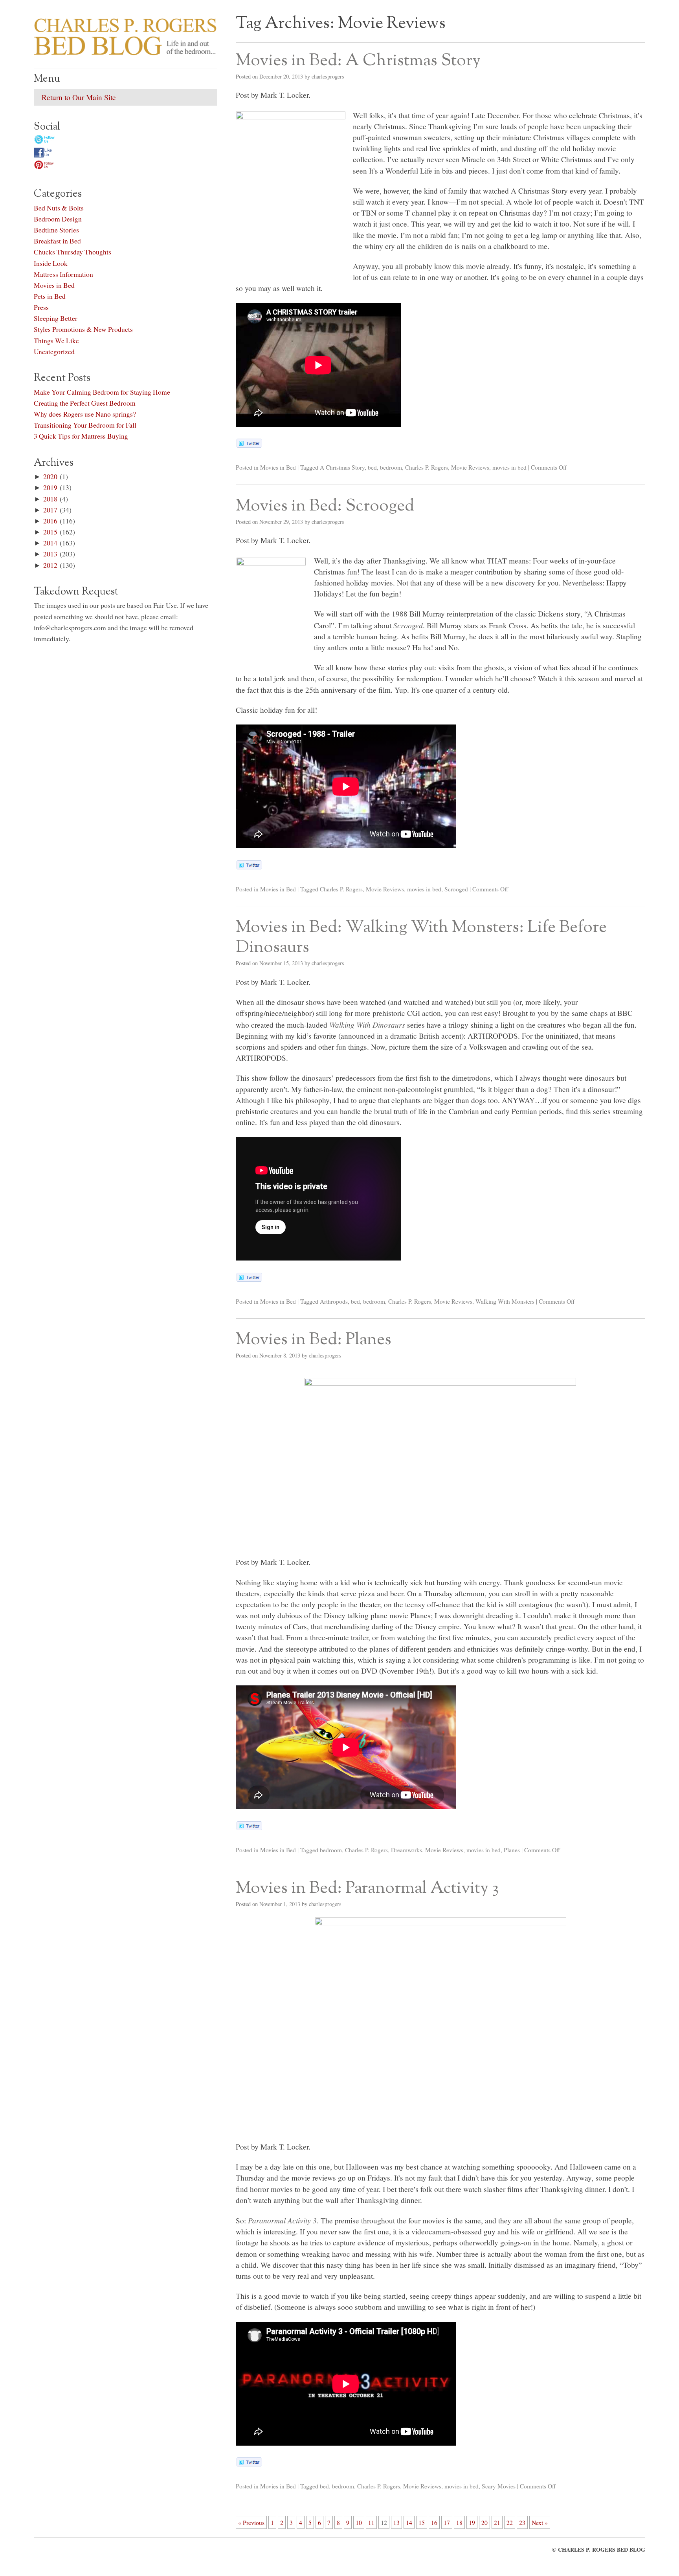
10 (359, 2522)
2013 (50, 554)
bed (372, 467)
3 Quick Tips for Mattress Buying (81, 436)
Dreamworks (406, 1850)
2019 (50, 487)
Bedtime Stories (56, 230)
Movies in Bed (278, 467)
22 (510, 2522)
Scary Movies (499, 2486)
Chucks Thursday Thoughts (72, 252)
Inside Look (51, 263)
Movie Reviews (470, 467)
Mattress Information (63, 274)
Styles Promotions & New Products (83, 329)
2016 (50, 521)
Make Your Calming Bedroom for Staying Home (102, 392)
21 (497, 2522)
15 (422, 2522)
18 (459, 2522)
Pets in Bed (50, 296)
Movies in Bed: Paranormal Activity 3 (367, 1888)
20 (484, 2522)
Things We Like (56, 340)
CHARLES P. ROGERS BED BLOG (602, 2549)
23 (522, 2522)
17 (447, 2522)
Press (41, 307)
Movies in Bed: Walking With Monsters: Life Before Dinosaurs (421, 938)
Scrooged (456, 889)
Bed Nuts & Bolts (59, 208)
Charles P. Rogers (427, 467)
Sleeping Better (56, 318)
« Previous (251, 2522)
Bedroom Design (58, 219)
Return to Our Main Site (79, 97)
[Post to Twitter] (249, 445)
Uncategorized (54, 351)
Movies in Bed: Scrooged (325, 506)
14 (409, 2522)
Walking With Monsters (505, 1301)
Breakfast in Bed (57, 241)
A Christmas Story (342, 467)
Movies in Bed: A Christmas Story (358, 61)
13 (396, 2522)
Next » (540, 2522)
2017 (50, 510)
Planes (512, 1850)
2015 (50, 532)
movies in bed (509, 467)
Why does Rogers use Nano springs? (85, 414)
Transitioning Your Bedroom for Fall (85, 425)
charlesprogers (328, 76)
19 (472, 2522)
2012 (50, 565)
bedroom (391, 467)
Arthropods (334, 1301)
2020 (50, 476)
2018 (50, 499)
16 (434, 2522)
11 (371, 2522)
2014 (50, 543)
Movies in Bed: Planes (314, 1340)
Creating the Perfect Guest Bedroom (85, 403)
